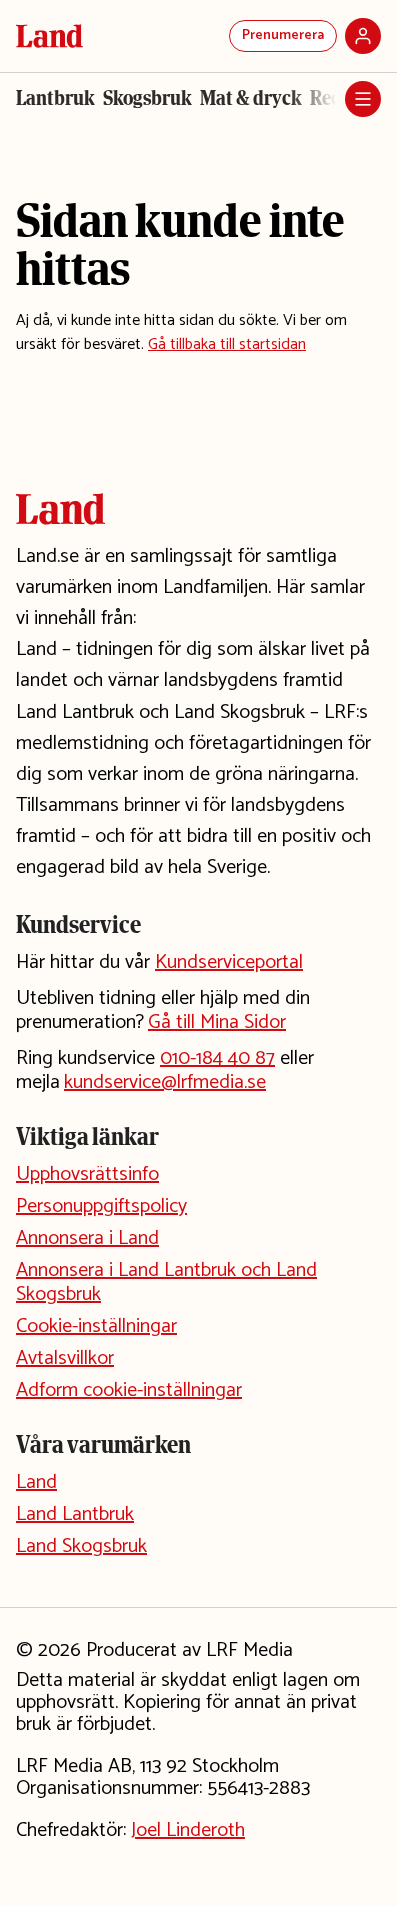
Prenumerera (283, 35)
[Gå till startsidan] (49, 36)
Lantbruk (55, 98)
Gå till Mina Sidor (217, 1022)
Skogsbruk (147, 98)
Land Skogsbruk (81, 1546)
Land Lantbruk (75, 1514)
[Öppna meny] (363, 99)
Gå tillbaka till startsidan (227, 344)
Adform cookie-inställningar (129, 1390)
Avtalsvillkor (65, 1358)
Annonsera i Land (87, 1238)
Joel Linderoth (188, 1830)
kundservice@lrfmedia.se (165, 1082)
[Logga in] (363, 36)
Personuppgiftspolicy (101, 1206)
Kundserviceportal (229, 962)
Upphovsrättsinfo (87, 1174)
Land (36, 1482)
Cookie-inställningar (96, 1326)
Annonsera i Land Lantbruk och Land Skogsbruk (166, 1282)
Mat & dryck (251, 98)
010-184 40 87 (217, 1058)
